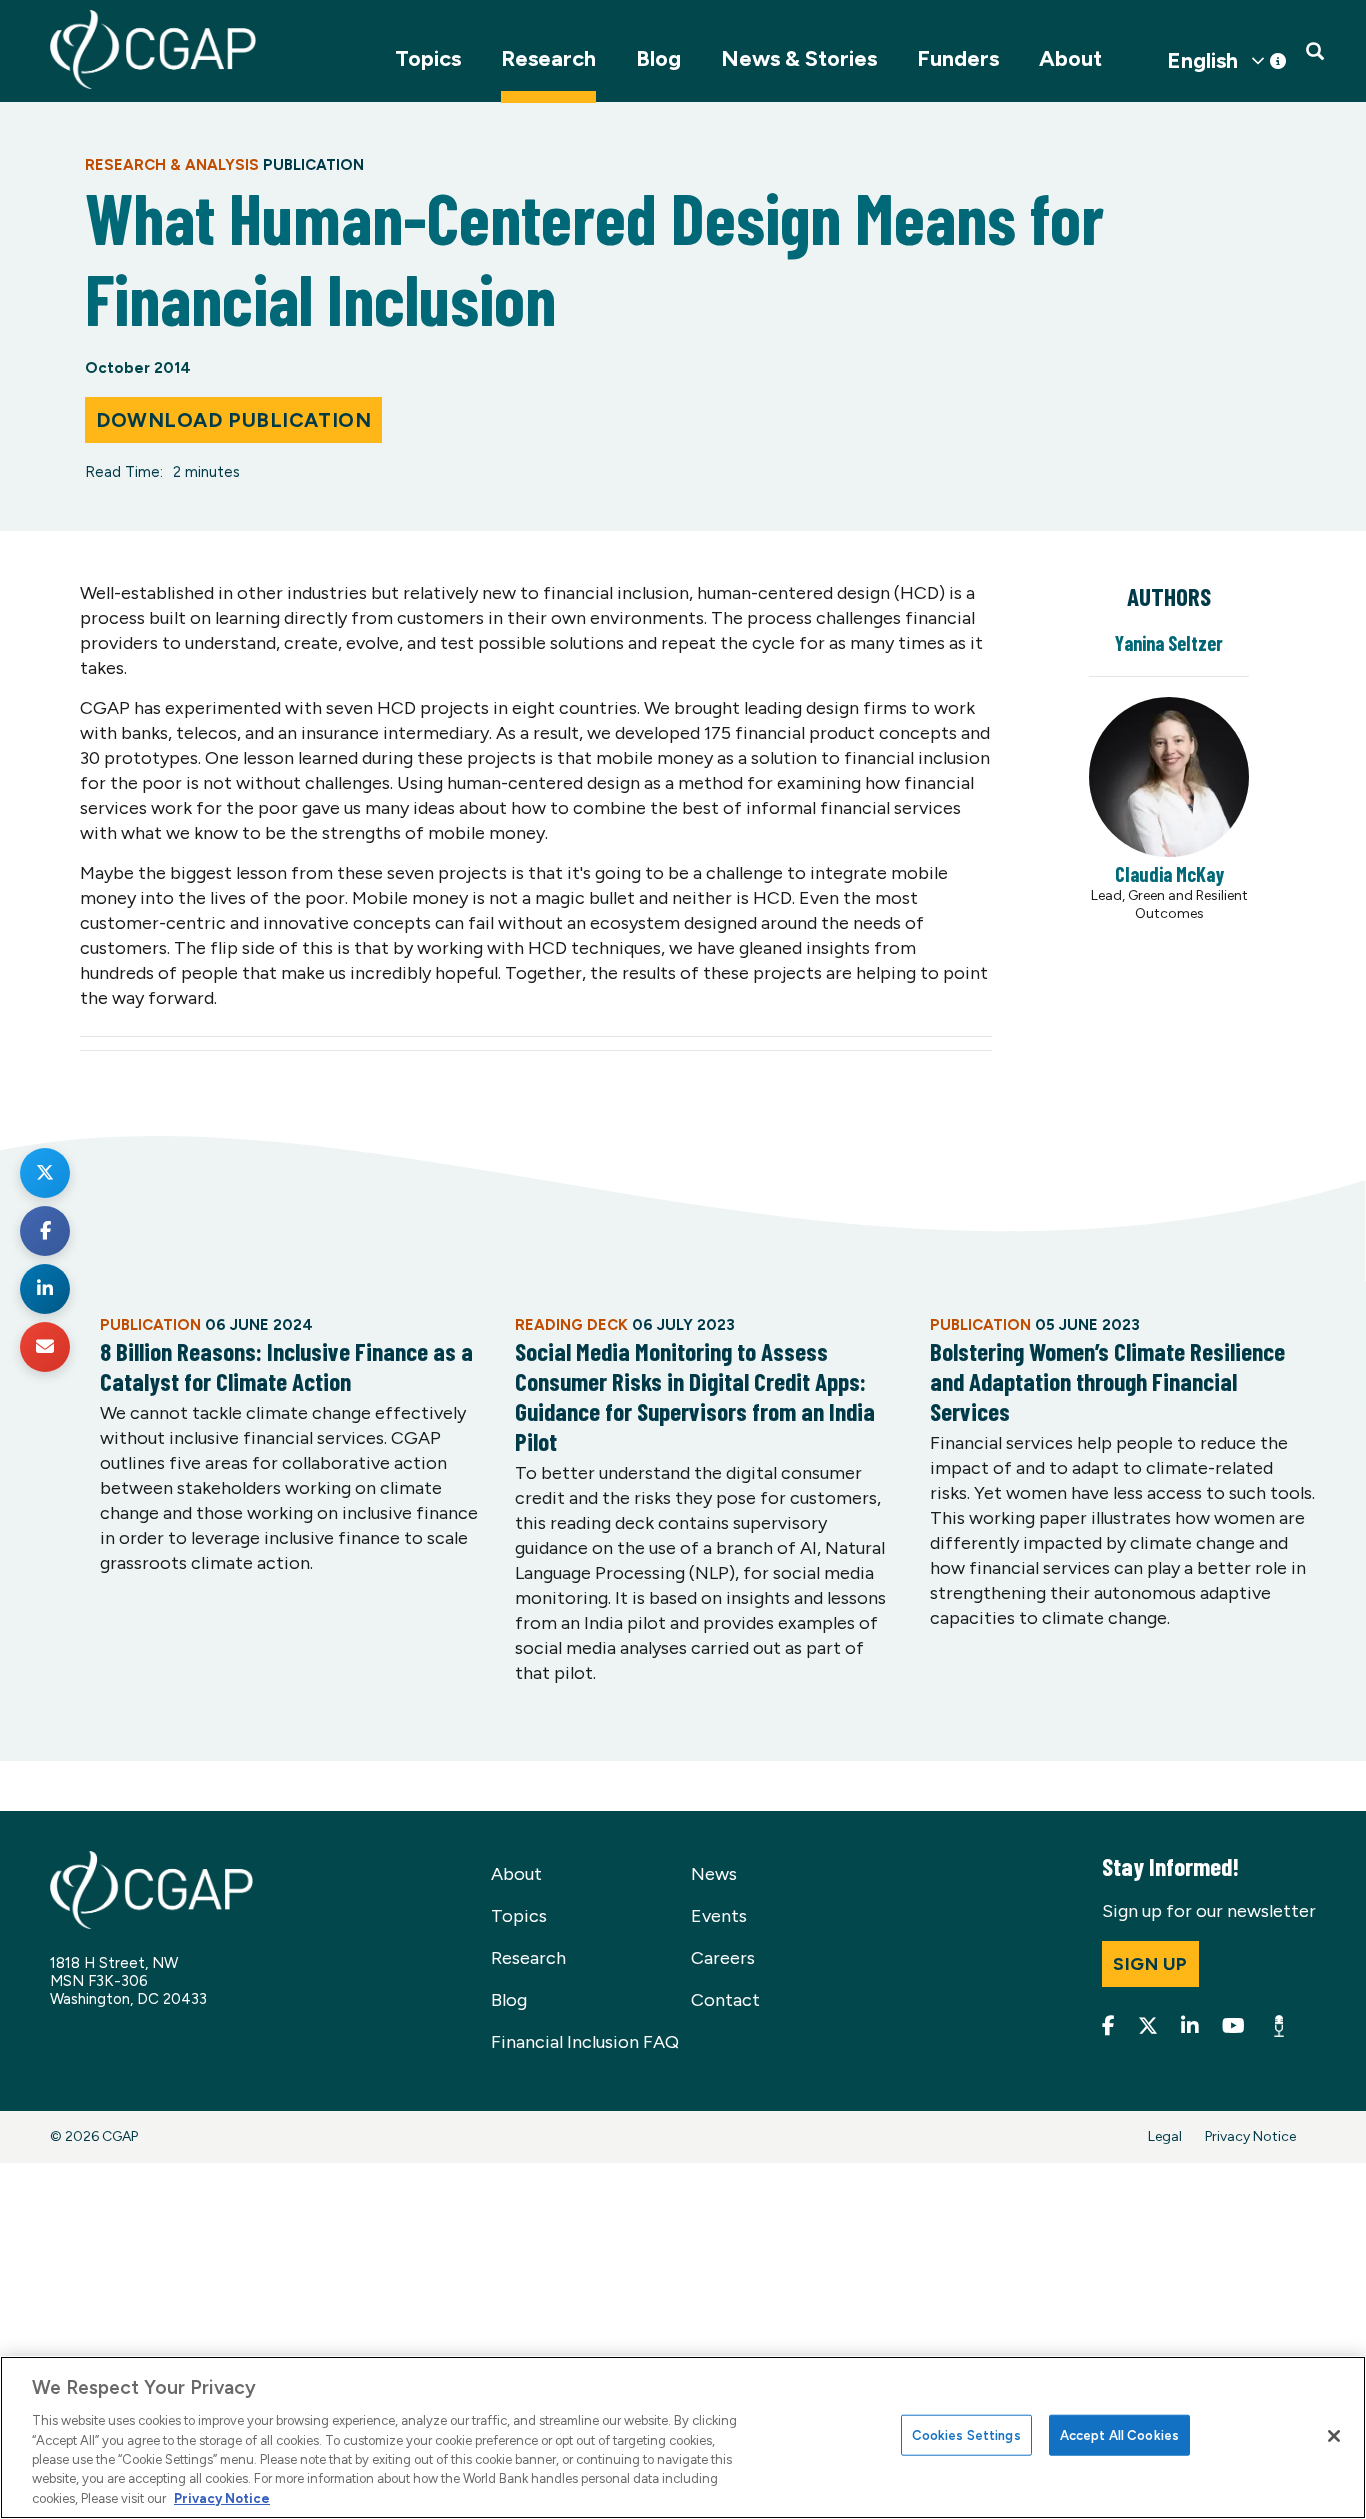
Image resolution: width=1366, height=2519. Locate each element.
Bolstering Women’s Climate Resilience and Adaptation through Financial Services (1107, 1381)
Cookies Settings (966, 2434)
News (714, 1874)
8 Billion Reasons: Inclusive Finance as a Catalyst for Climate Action (286, 1366)
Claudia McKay (1169, 874)
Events (719, 1916)
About (1070, 58)
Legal (1165, 2136)
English (1202, 61)
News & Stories (799, 58)
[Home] (153, 49)
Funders (958, 58)
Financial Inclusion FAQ (585, 2042)
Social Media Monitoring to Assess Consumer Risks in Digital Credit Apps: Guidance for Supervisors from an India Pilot (695, 1396)
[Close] (1334, 2436)
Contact (725, 2000)
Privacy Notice (1250, 2136)
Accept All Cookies (1119, 2434)
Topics (428, 58)
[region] (683, 2437)
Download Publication (233, 420)
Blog (658, 58)
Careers (723, 1958)
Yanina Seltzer (1169, 643)
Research (548, 58)
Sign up (1150, 1964)
